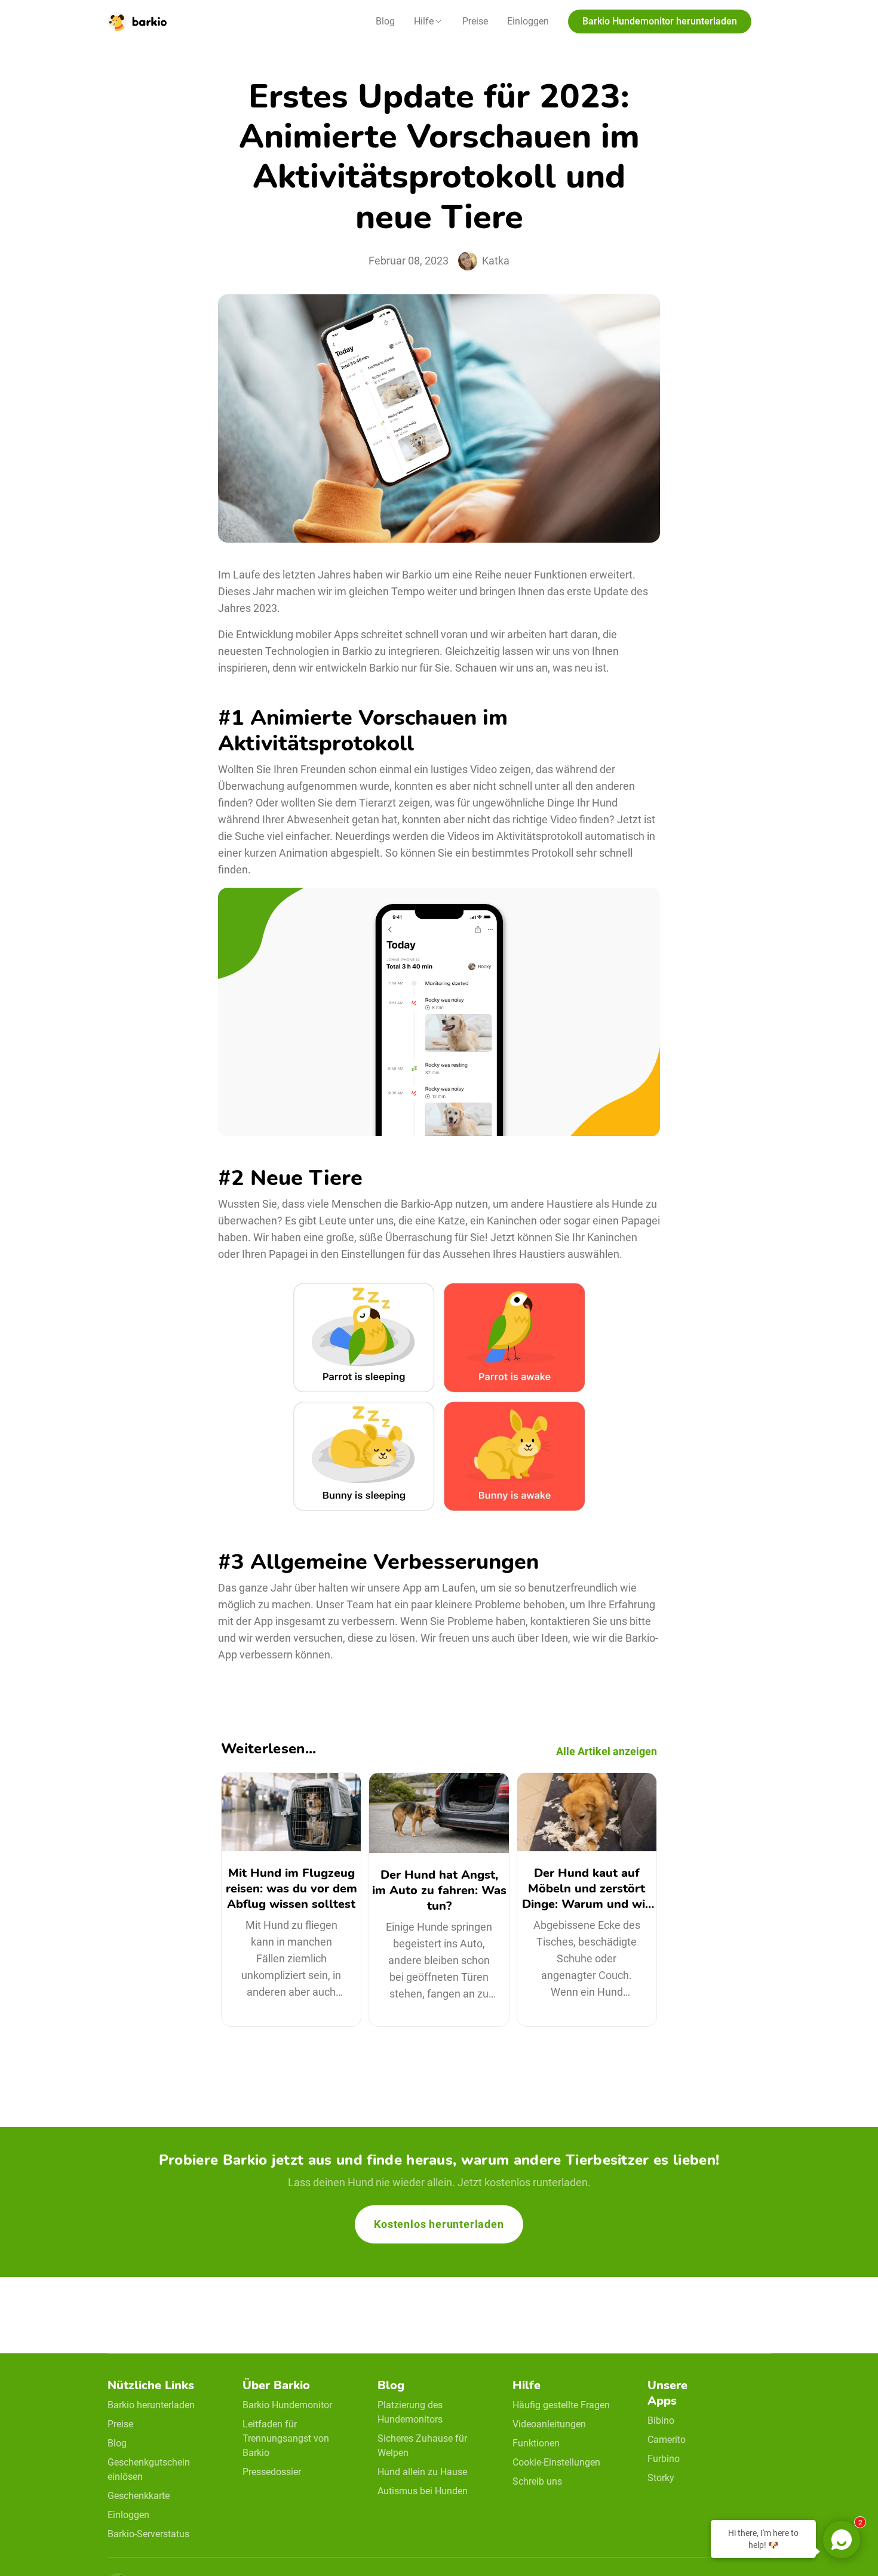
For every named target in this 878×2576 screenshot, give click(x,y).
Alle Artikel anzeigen (607, 1751)
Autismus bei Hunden (423, 2491)
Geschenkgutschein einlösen (149, 2469)
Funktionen (536, 2443)
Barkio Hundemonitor (287, 2405)
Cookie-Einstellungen (556, 2462)
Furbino (664, 2459)
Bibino (661, 2420)
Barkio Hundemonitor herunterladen (660, 21)
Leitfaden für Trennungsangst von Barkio (286, 2438)
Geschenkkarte (139, 2496)
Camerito (667, 2440)
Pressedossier (272, 2472)
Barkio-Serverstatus (148, 2534)
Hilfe (424, 21)
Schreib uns (537, 2481)
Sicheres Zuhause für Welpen (422, 2446)
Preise (475, 21)
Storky (661, 2478)
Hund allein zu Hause (422, 2472)
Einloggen (528, 21)
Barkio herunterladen (151, 2405)
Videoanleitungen (549, 2424)
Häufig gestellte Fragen (561, 2405)
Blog (385, 21)
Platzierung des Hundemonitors (410, 2412)
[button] (429, 21)
